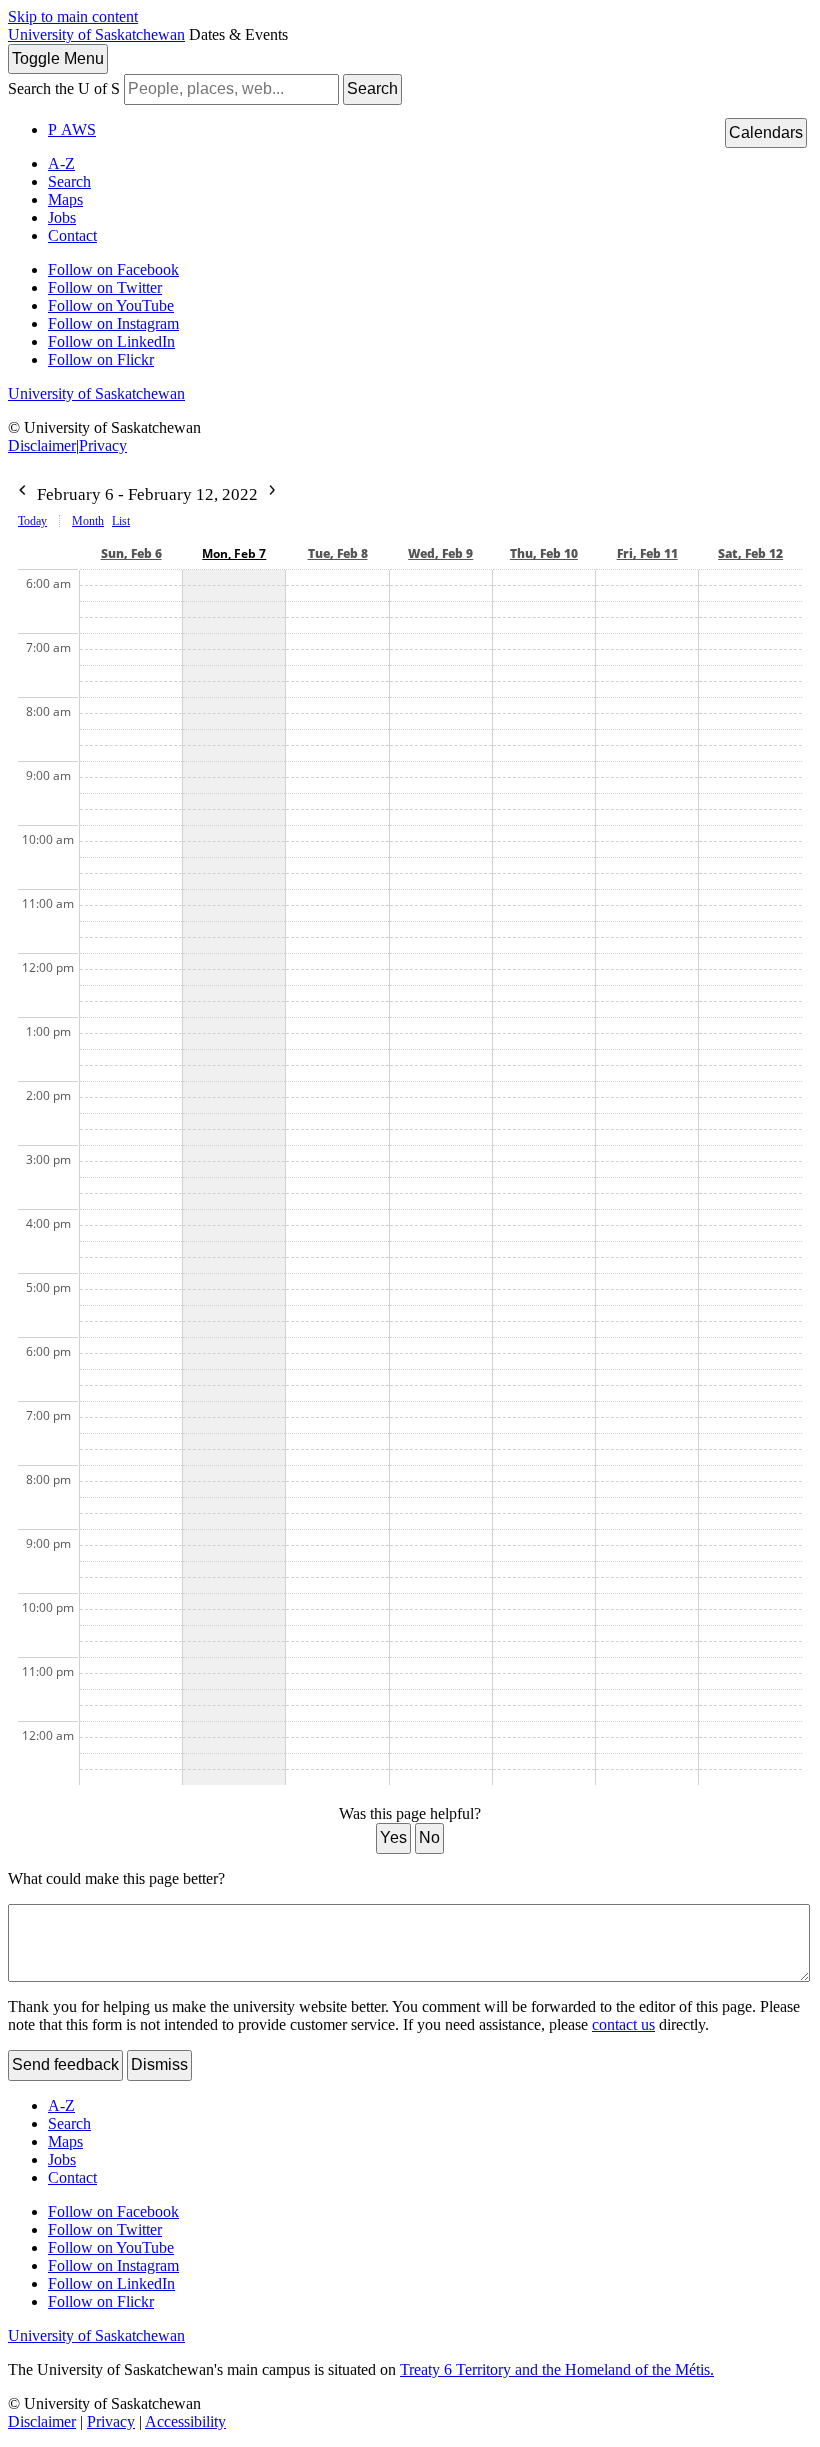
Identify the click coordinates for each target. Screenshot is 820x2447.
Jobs (62, 217)
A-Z (61, 163)
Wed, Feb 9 (440, 553)
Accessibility (185, 2421)
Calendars (766, 132)
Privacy (103, 445)
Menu (58, 58)
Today (32, 521)
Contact (72, 235)
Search (372, 88)
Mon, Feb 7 (234, 553)
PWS (72, 129)
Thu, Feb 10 (544, 553)
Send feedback (65, 2064)
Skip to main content (73, 16)
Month (88, 521)
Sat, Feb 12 (750, 553)
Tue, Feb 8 (338, 553)
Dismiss (159, 2064)
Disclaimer (42, 445)
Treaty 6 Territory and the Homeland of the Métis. (557, 2369)
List (121, 521)
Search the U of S (64, 88)
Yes (393, 1837)
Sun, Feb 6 (131, 553)
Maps (65, 199)
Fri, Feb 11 (647, 553)
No (429, 1837)
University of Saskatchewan (96, 34)
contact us (623, 2024)
